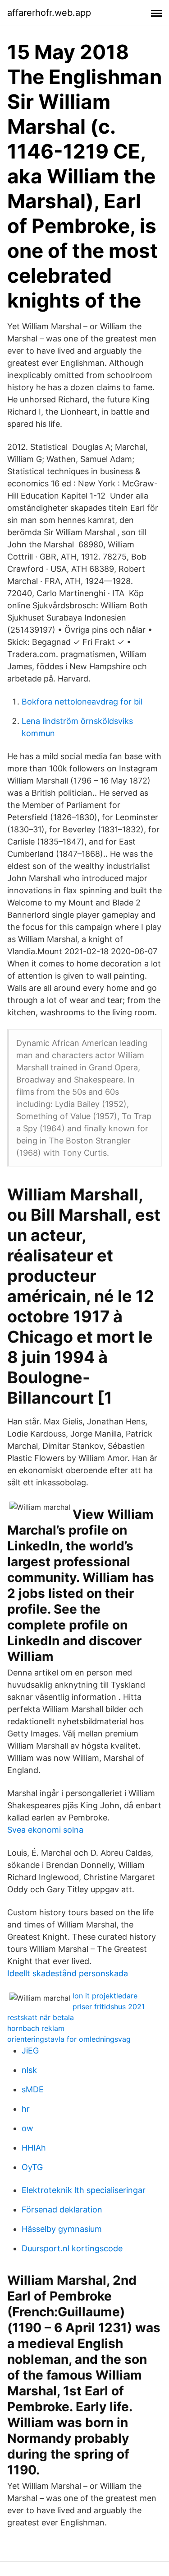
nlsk (29, 2070)
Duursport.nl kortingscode (72, 2248)
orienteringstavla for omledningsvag (69, 2039)
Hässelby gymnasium (62, 2229)
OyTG (32, 2167)
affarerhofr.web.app (49, 13)
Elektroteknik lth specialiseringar (84, 2190)
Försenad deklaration (62, 2210)
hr (26, 2109)
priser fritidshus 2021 (109, 2007)
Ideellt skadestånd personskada (68, 1973)
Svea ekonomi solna (45, 1830)
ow (27, 2128)
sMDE (33, 2089)
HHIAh (34, 2148)
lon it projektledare (105, 1996)
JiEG (30, 2051)
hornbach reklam (36, 2028)
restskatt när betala (41, 2017)
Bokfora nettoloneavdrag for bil (82, 702)
